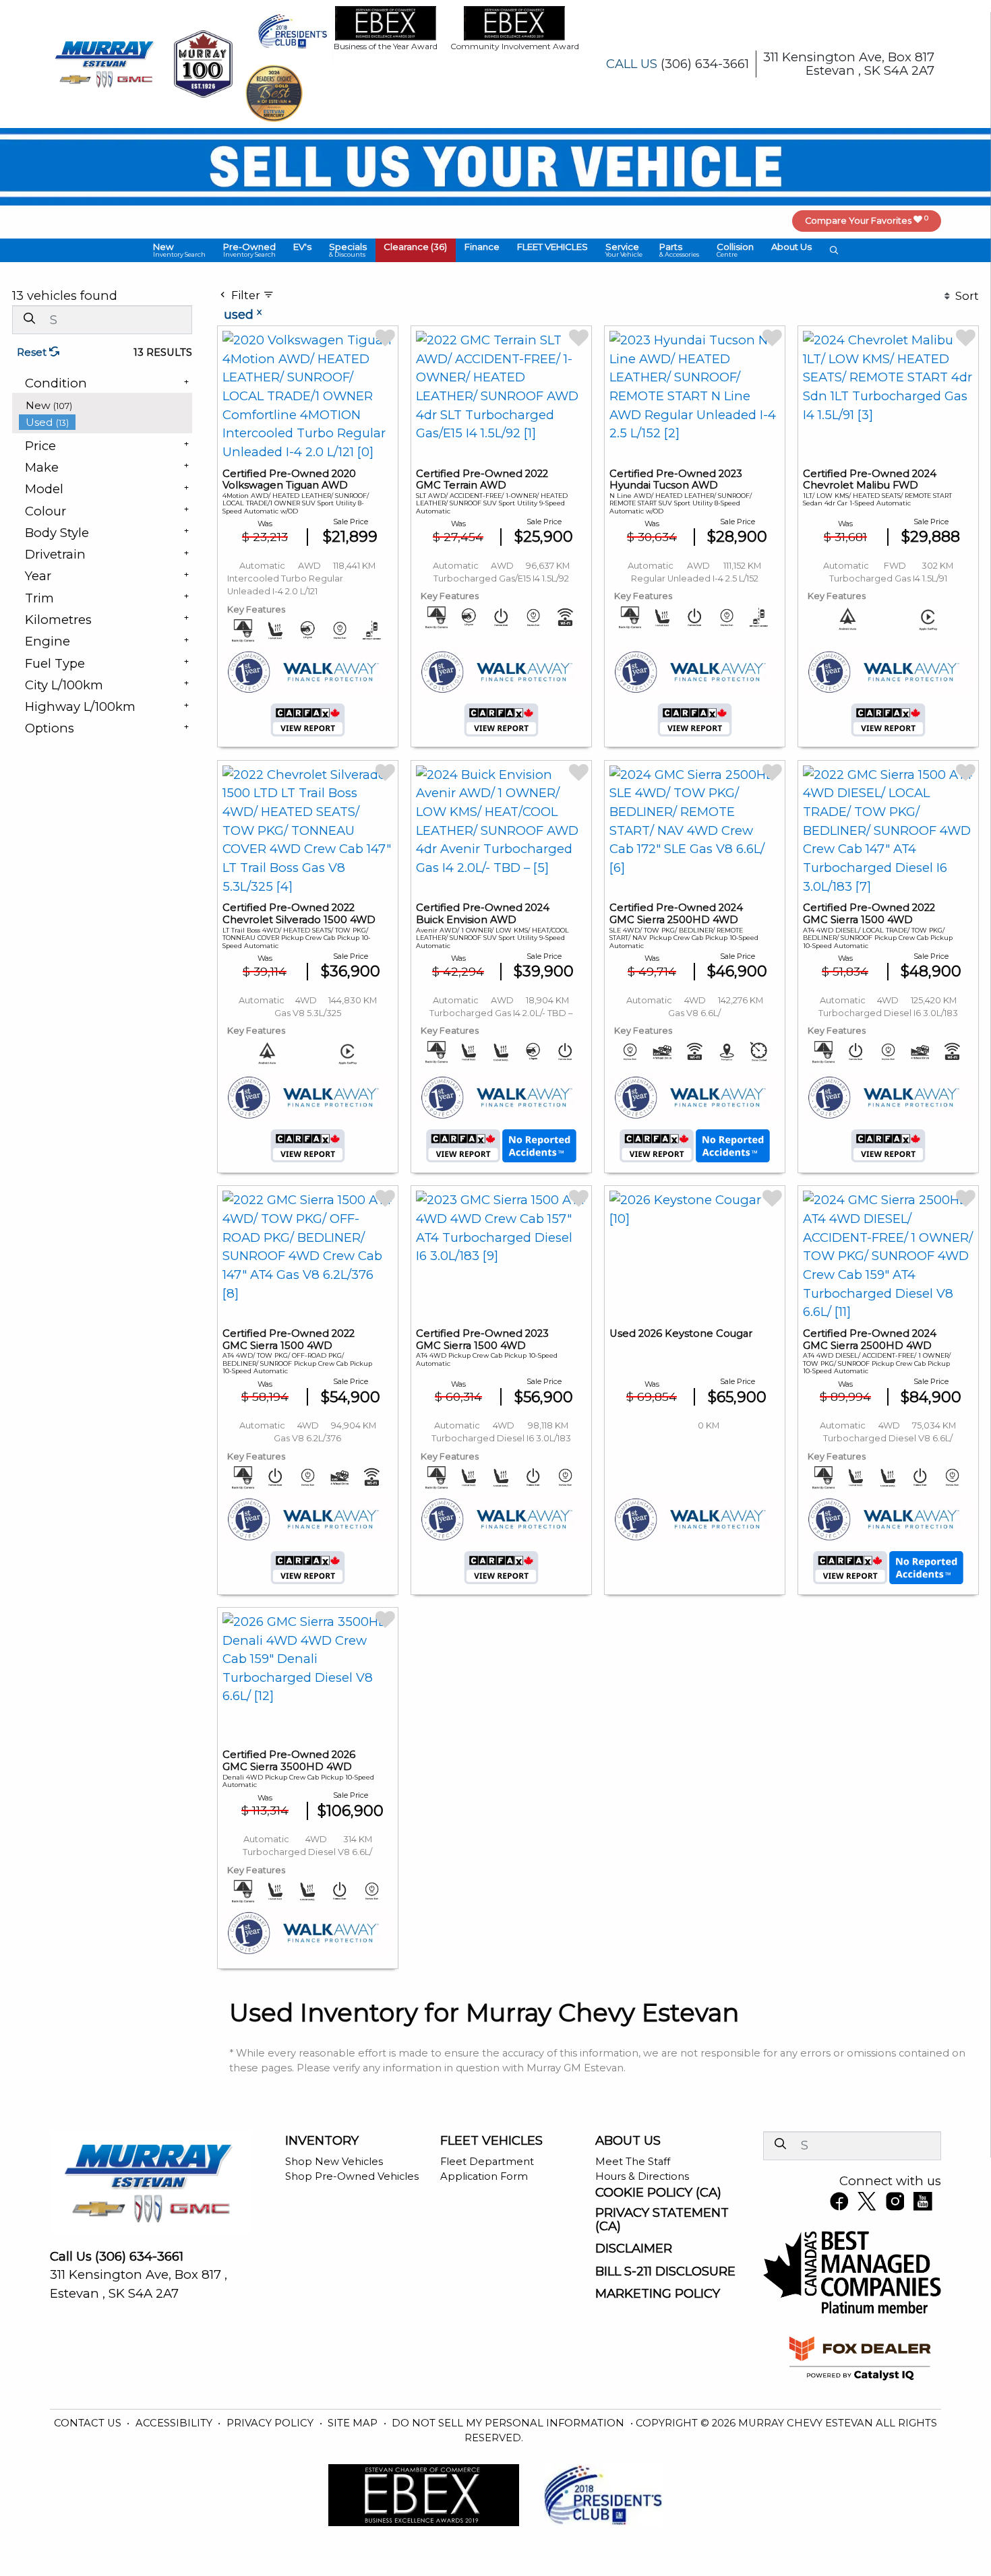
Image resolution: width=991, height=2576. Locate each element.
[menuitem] (106, 405)
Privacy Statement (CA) (662, 2220)
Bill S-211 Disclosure (665, 2271)
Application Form (484, 2176)
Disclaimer (634, 2249)
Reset (33, 352)
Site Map (354, 2423)
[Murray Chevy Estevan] (106, 63)
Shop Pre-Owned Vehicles (352, 2176)
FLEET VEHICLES (491, 2141)
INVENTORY (322, 2141)
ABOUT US (628, 2141)
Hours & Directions (642, 2176)
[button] (180, 250)
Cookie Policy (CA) (658, 2193)
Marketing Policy (658, 2294)
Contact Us (89, 2423)
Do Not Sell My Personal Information (509, 2423)
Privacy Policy (271, 2423)
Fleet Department (487, 2162)
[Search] (29, 319)
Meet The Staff (633, 2162)
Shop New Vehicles (334, 2162)
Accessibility (175, 2423)
